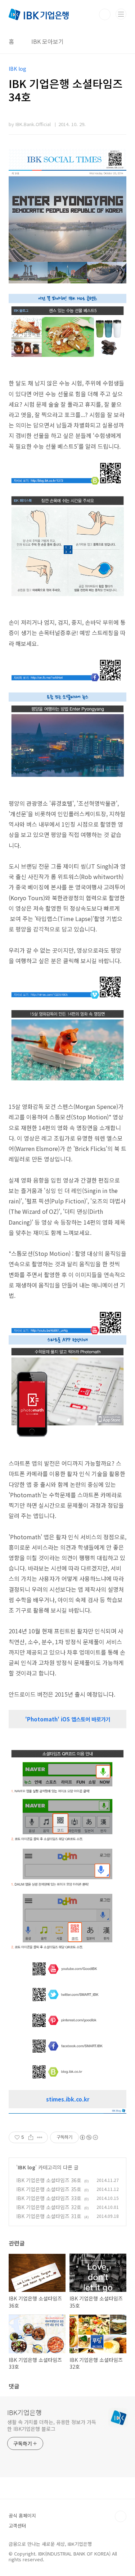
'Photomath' (43, 1719)
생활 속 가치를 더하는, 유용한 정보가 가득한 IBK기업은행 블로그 (52, 2425)
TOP (121, 2516)
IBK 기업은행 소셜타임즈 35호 (49, 2189)
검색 (105, 14)
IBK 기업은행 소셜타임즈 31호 (49, 2216)
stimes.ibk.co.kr (68, 2099)
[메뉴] (121, 14)
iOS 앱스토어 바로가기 (85, 1719)
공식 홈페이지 (22, 2515)
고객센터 (17, 2526)
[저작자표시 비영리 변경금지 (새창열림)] (89, 2137)
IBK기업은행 (24, 2412)
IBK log (26, 2167)
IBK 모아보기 (48, 41)
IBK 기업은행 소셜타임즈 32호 (49, 2207)
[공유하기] (31, 2137)
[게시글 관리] (40, 2137)
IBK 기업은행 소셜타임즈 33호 (49, 2198)
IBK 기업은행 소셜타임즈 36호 (49, 2180)
